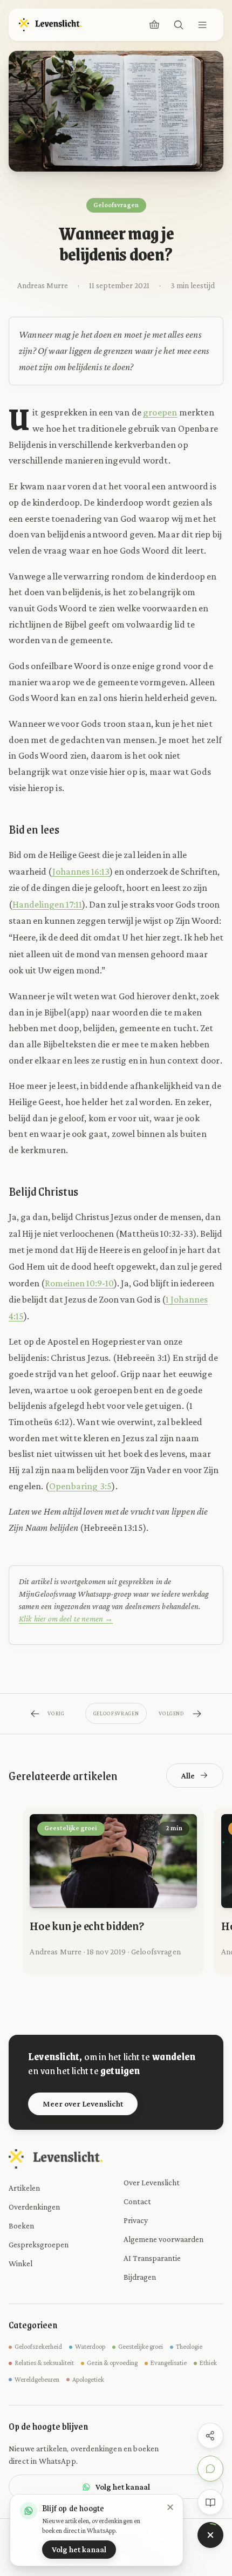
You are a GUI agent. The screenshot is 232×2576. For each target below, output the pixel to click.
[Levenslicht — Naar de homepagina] (50, 25)
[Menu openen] (202, 25)
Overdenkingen (34, 2207)
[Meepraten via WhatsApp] (210, 2469)
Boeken (21, 2226)
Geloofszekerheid (38, 2347)
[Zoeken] (179, 25)
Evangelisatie (169, 2363)
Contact (137, 2201)
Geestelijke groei (141, 2347)
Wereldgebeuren (37, 2380)
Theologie (189, 2347)
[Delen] (210, 2436)
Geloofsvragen (116, 205)
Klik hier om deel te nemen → (66, 1618)
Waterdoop (90, 2347)
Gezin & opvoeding (112, 2363)
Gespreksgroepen (39, 2244)
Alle (188, 1776)
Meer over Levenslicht (83, 2104)
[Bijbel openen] (210, 2502)
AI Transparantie (152, 2258)
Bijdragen (140, 2277)
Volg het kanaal (123, 2487)
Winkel (21, 2263)
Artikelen (24, 2188)
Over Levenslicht (152, 2182)
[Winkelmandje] (154, 25)
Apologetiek (88, 2380)
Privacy (136, 2220)
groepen (160, 412)
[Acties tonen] (210, 2535)
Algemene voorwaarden (163, 2239)
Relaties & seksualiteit (44, 2363)
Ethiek (208, 2363)
